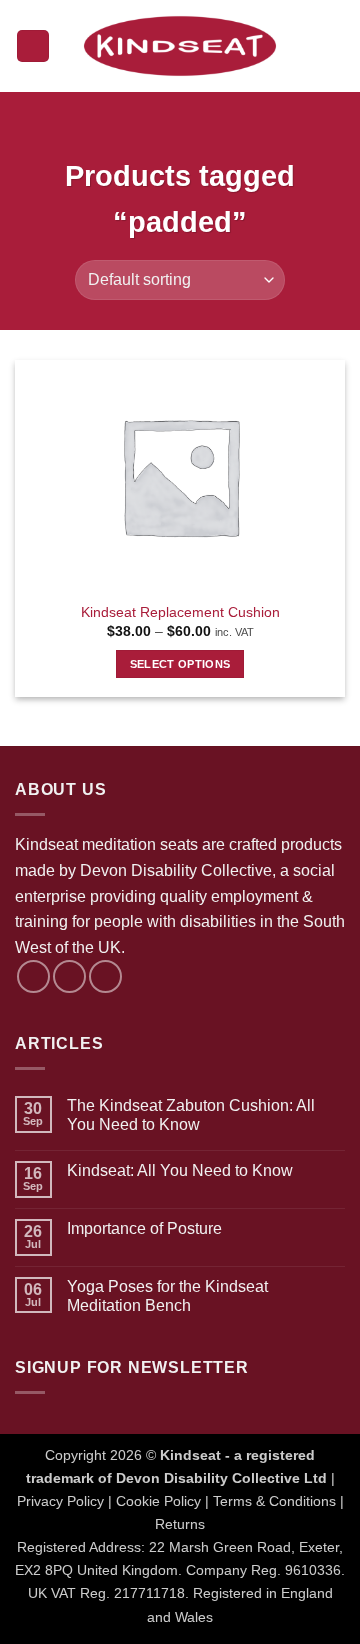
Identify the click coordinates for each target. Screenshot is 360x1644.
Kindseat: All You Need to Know (180, 1170)
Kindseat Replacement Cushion (180, 612)
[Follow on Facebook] (33, 976)
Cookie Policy (158, 1501)
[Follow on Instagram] (69, 976)
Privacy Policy (60, 1501)
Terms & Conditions (274, 1501)
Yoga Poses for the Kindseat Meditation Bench (167, 1296)
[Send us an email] (105, 976)
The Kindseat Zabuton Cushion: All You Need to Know (191, 1115)
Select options (180, 664)
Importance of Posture (144, 1228)
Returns (180, 1524)
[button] (33, 46)
